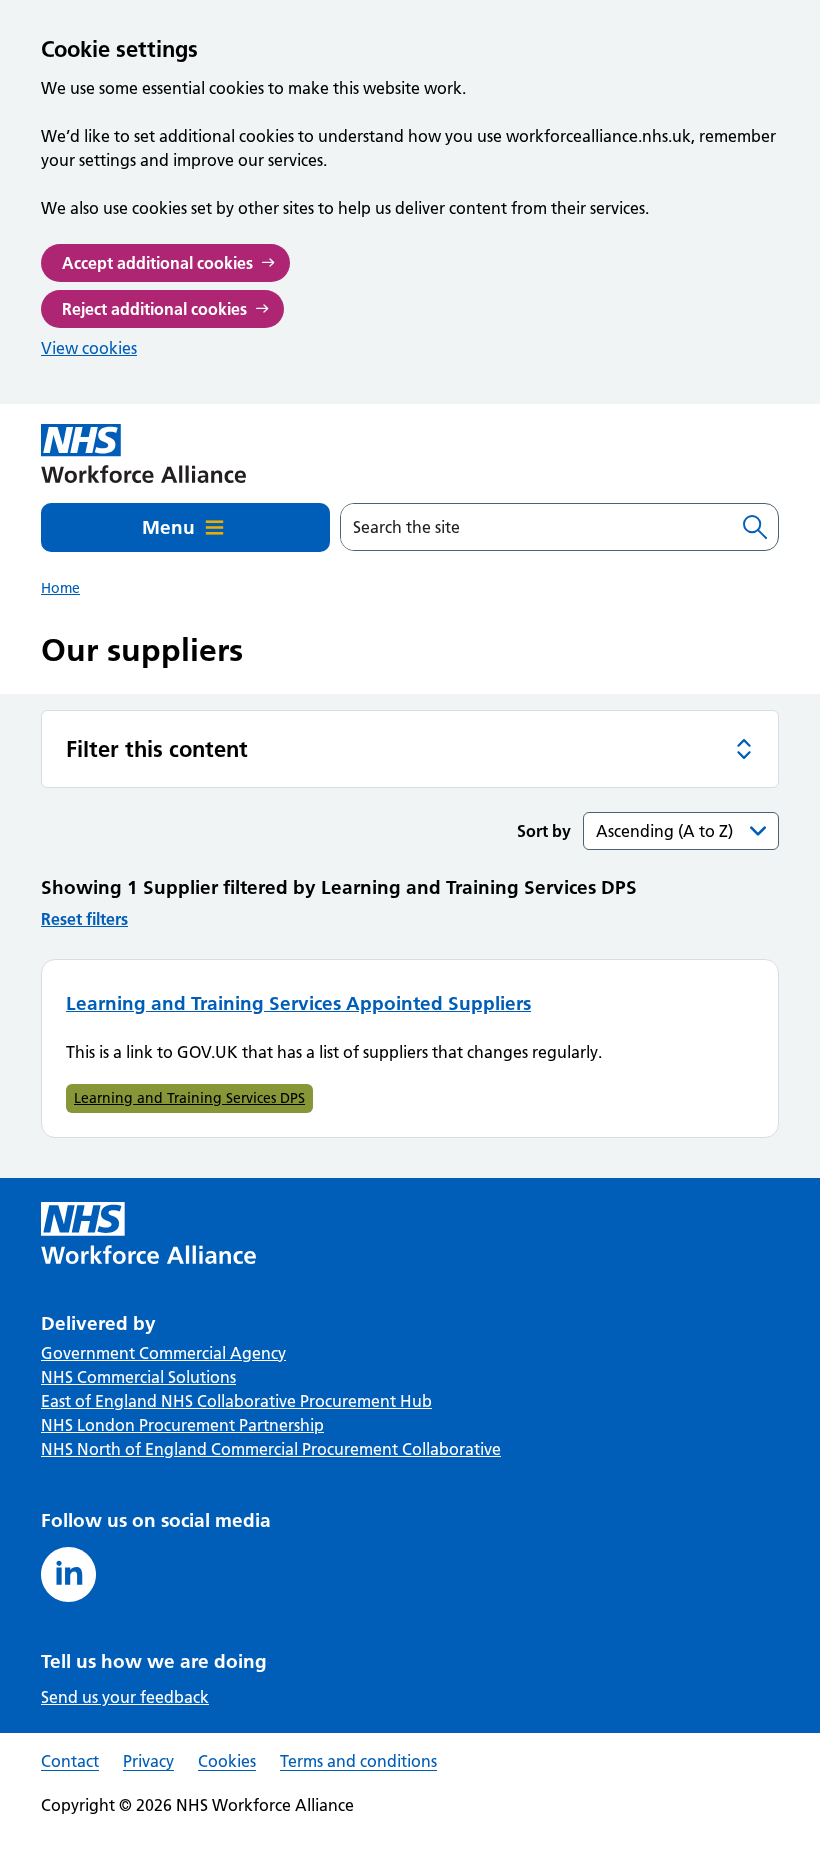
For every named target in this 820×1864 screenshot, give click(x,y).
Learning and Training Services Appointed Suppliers (298, 1003)
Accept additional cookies (157, 263)
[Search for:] (536, 527)
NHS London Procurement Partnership (182, 1425)
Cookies (227, 1761)
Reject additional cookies (154, 309)
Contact (70, 1761)
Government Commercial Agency (163, 1353)
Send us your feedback (125, 1697)
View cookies (89, 348)
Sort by (544, 831)
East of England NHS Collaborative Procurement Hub (236, 1401)
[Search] (755, 527)
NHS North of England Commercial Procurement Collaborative (271, 1449)
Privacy (148, 1761)
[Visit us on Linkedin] (68, 1574)
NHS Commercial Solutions (138, 1377)
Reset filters (84, 919)
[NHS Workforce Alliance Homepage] (143, 453)
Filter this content (157, 749)
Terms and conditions (358, 1761)
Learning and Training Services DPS (189, 1098)
